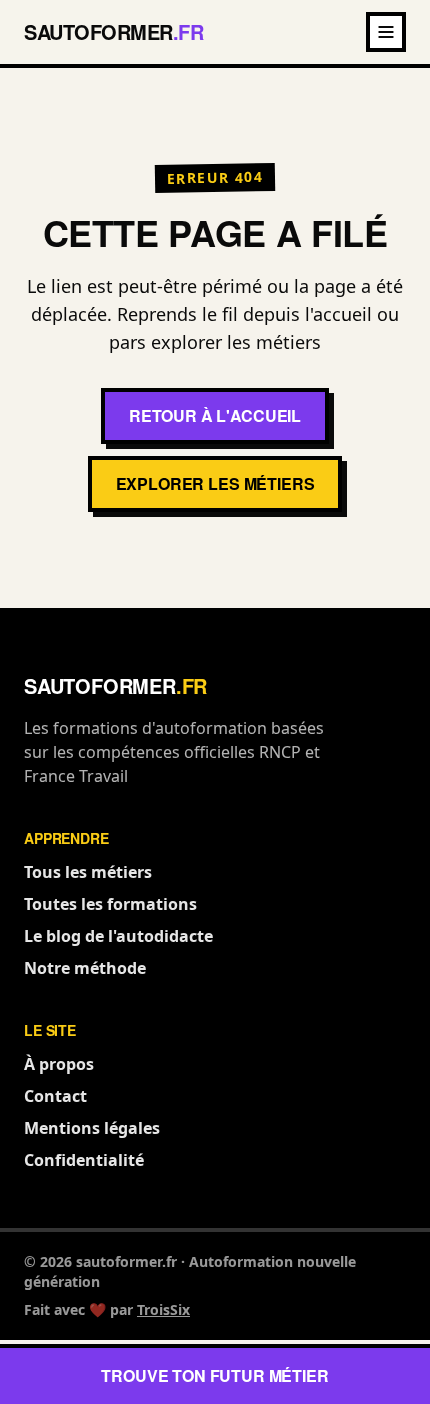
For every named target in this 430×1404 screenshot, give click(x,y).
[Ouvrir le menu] (386, 32)
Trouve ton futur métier (214, 1375)
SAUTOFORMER (113, 32)
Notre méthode (85, 968)
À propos (59, 1064)
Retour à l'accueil (215, 415)
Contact (55, 1096)
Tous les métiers (88, 872)
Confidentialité (84, 1160)
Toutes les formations (110, 904)
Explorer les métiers (215, 483)
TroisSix (163, 1309)
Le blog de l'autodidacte (118, 936)
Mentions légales (92, 1128)
